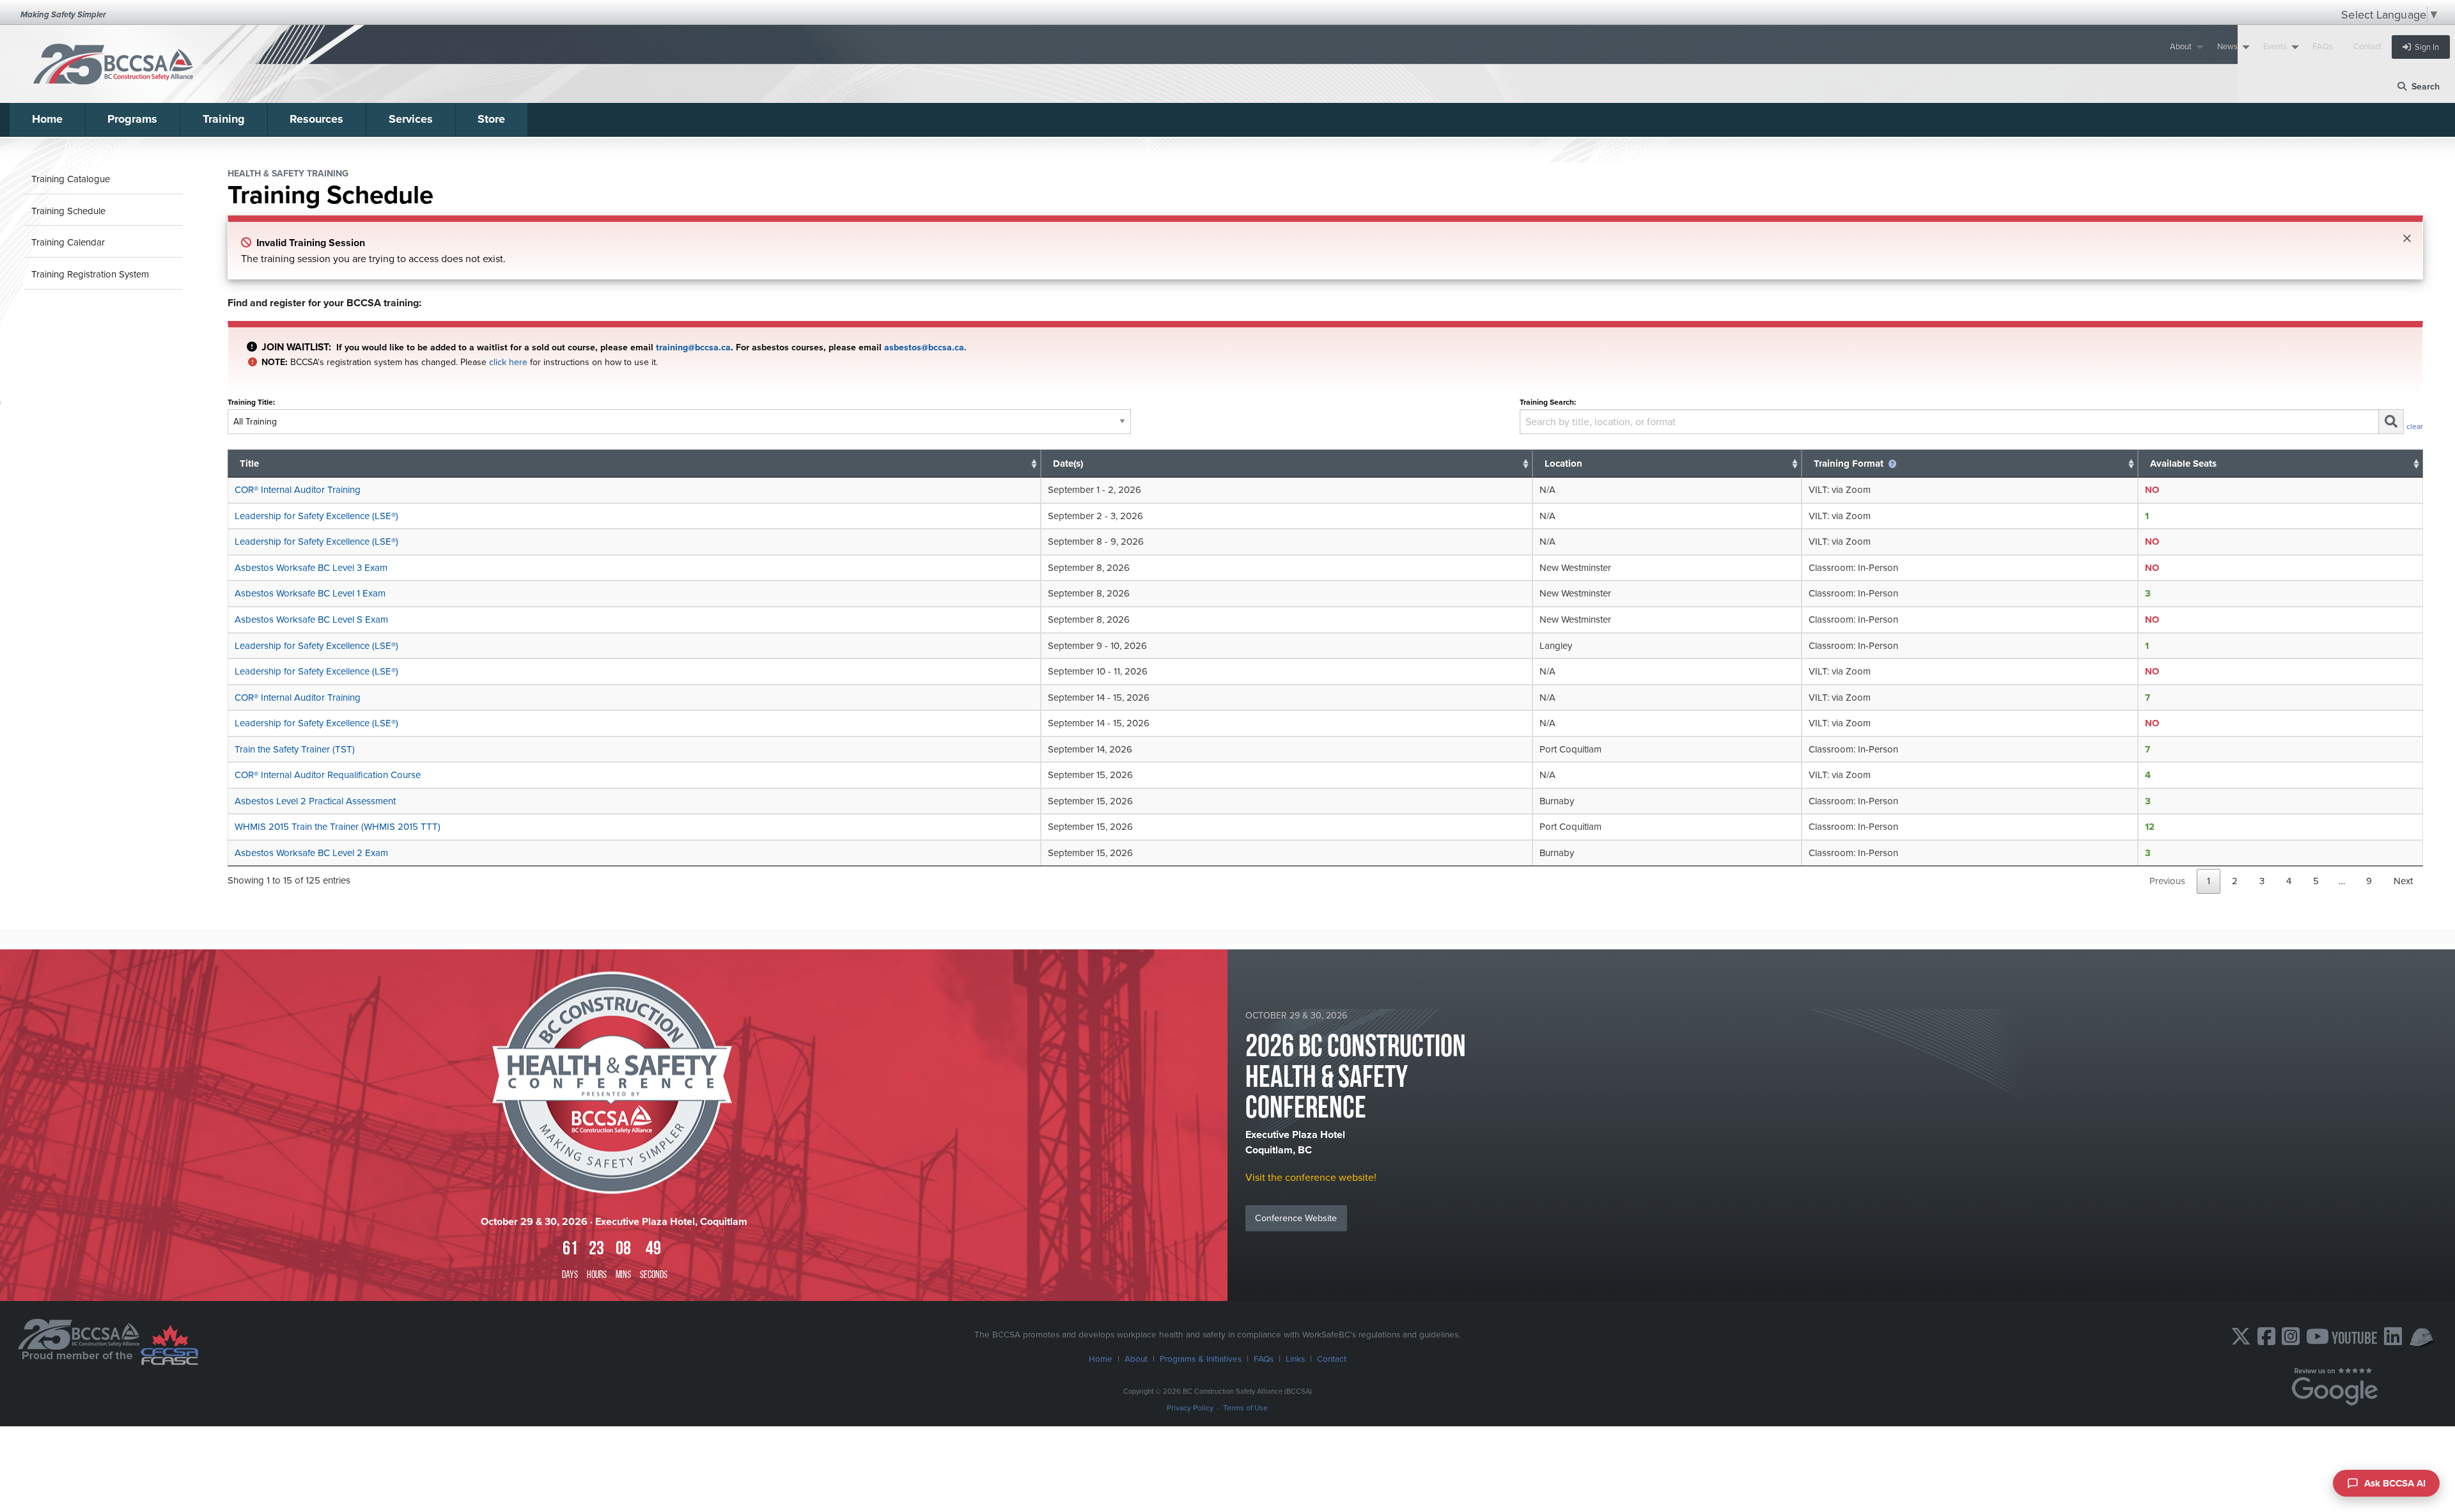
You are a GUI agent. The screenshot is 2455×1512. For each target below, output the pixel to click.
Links (1295, 1358)
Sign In (2425, 47)
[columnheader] (634, 464)
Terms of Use (1245, 1407)
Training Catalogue (71, 179)
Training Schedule (68, 211)
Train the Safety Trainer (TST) (295, 749)
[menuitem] (2183, 47)
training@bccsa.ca (693, 347)
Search (2423, 86)
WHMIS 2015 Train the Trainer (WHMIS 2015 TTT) (338, 826)
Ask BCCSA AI (2395, 1483)
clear (2415, 426)
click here (508, 362)
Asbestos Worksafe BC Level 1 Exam (310, 593)
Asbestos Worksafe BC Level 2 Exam (311, 853)
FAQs (2323, 46)
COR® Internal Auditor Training (298, 489)
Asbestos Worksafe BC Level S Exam (311, 619)
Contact (2367, 46)
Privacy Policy (1190, 1407)
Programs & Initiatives (1201, 1358)
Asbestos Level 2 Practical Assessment (315, 801)
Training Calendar (68, 242)
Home (47, 119)
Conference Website (1296, 1218)
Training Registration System (90, 274)
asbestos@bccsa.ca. (925, 347)
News (2227, 46)
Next (2403, 881)
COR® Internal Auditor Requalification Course (328, 775)
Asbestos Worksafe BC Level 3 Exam (311, 567)
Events (2275, 46)
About (2181, 46)
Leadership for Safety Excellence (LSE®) (316, 516)
